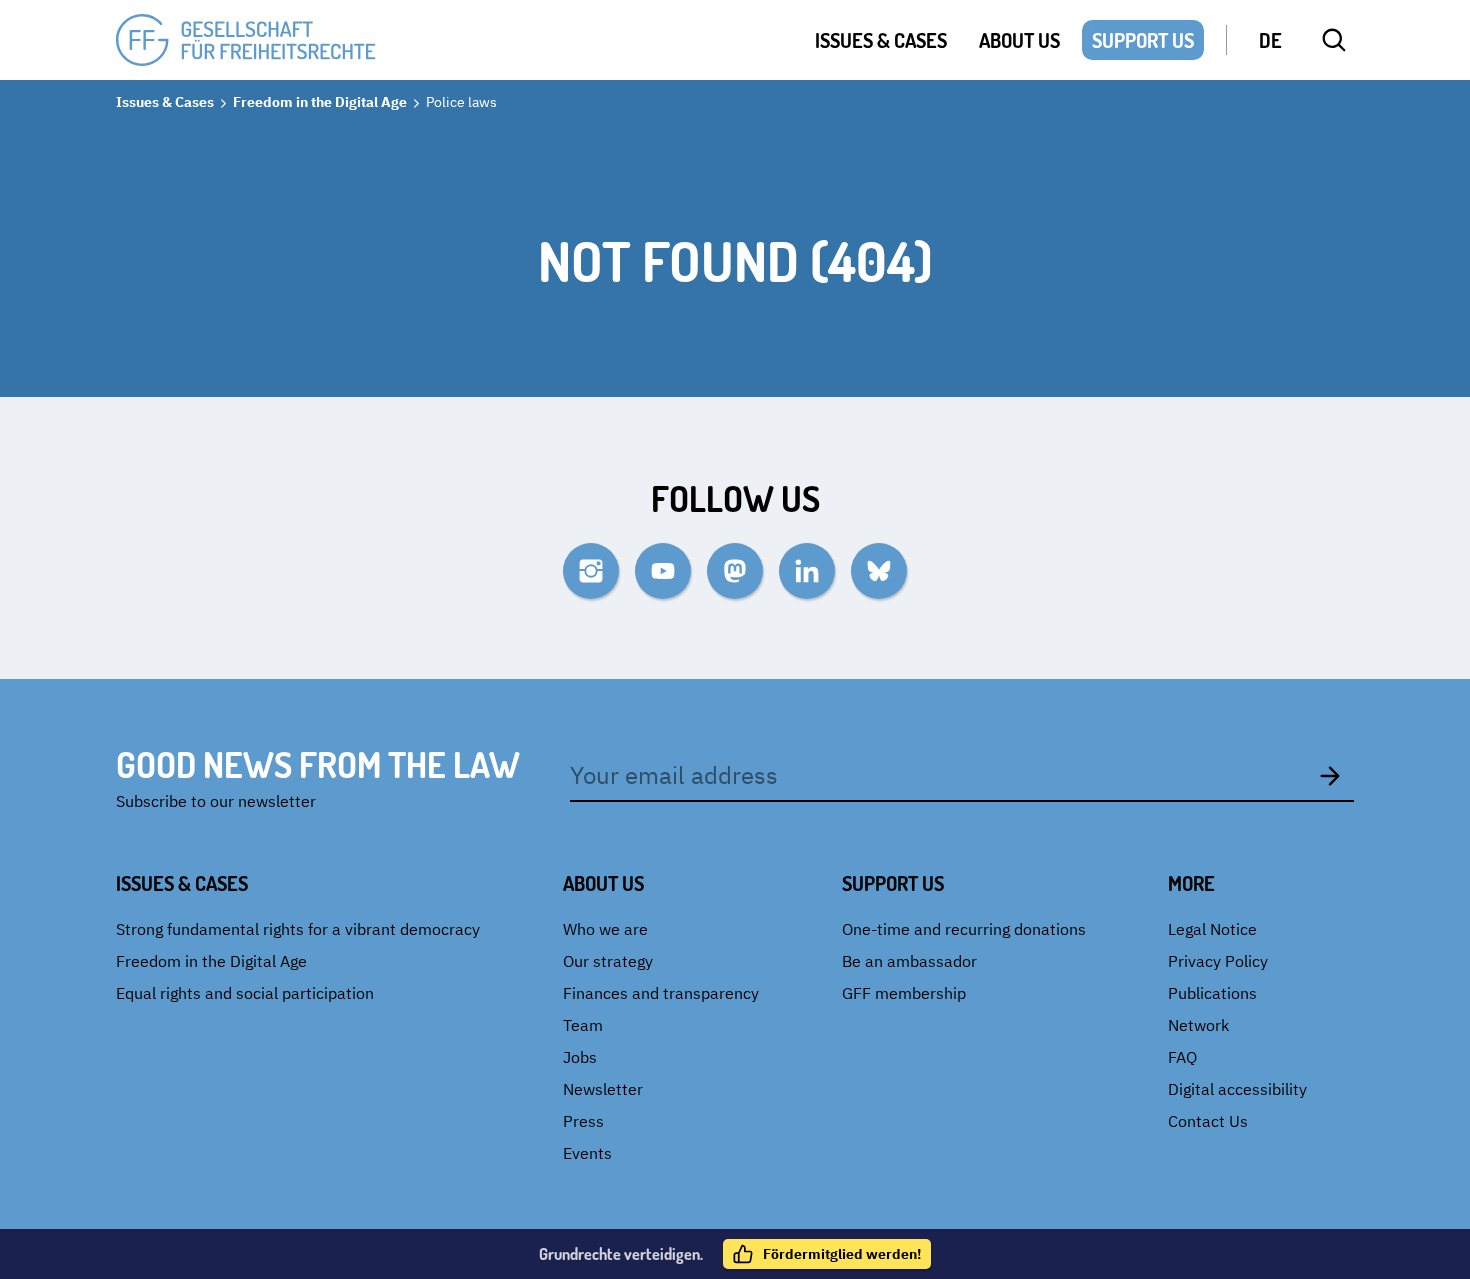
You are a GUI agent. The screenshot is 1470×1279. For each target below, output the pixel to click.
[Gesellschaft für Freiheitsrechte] (246, 40)
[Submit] (1330, 775)
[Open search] (1334, 40)
